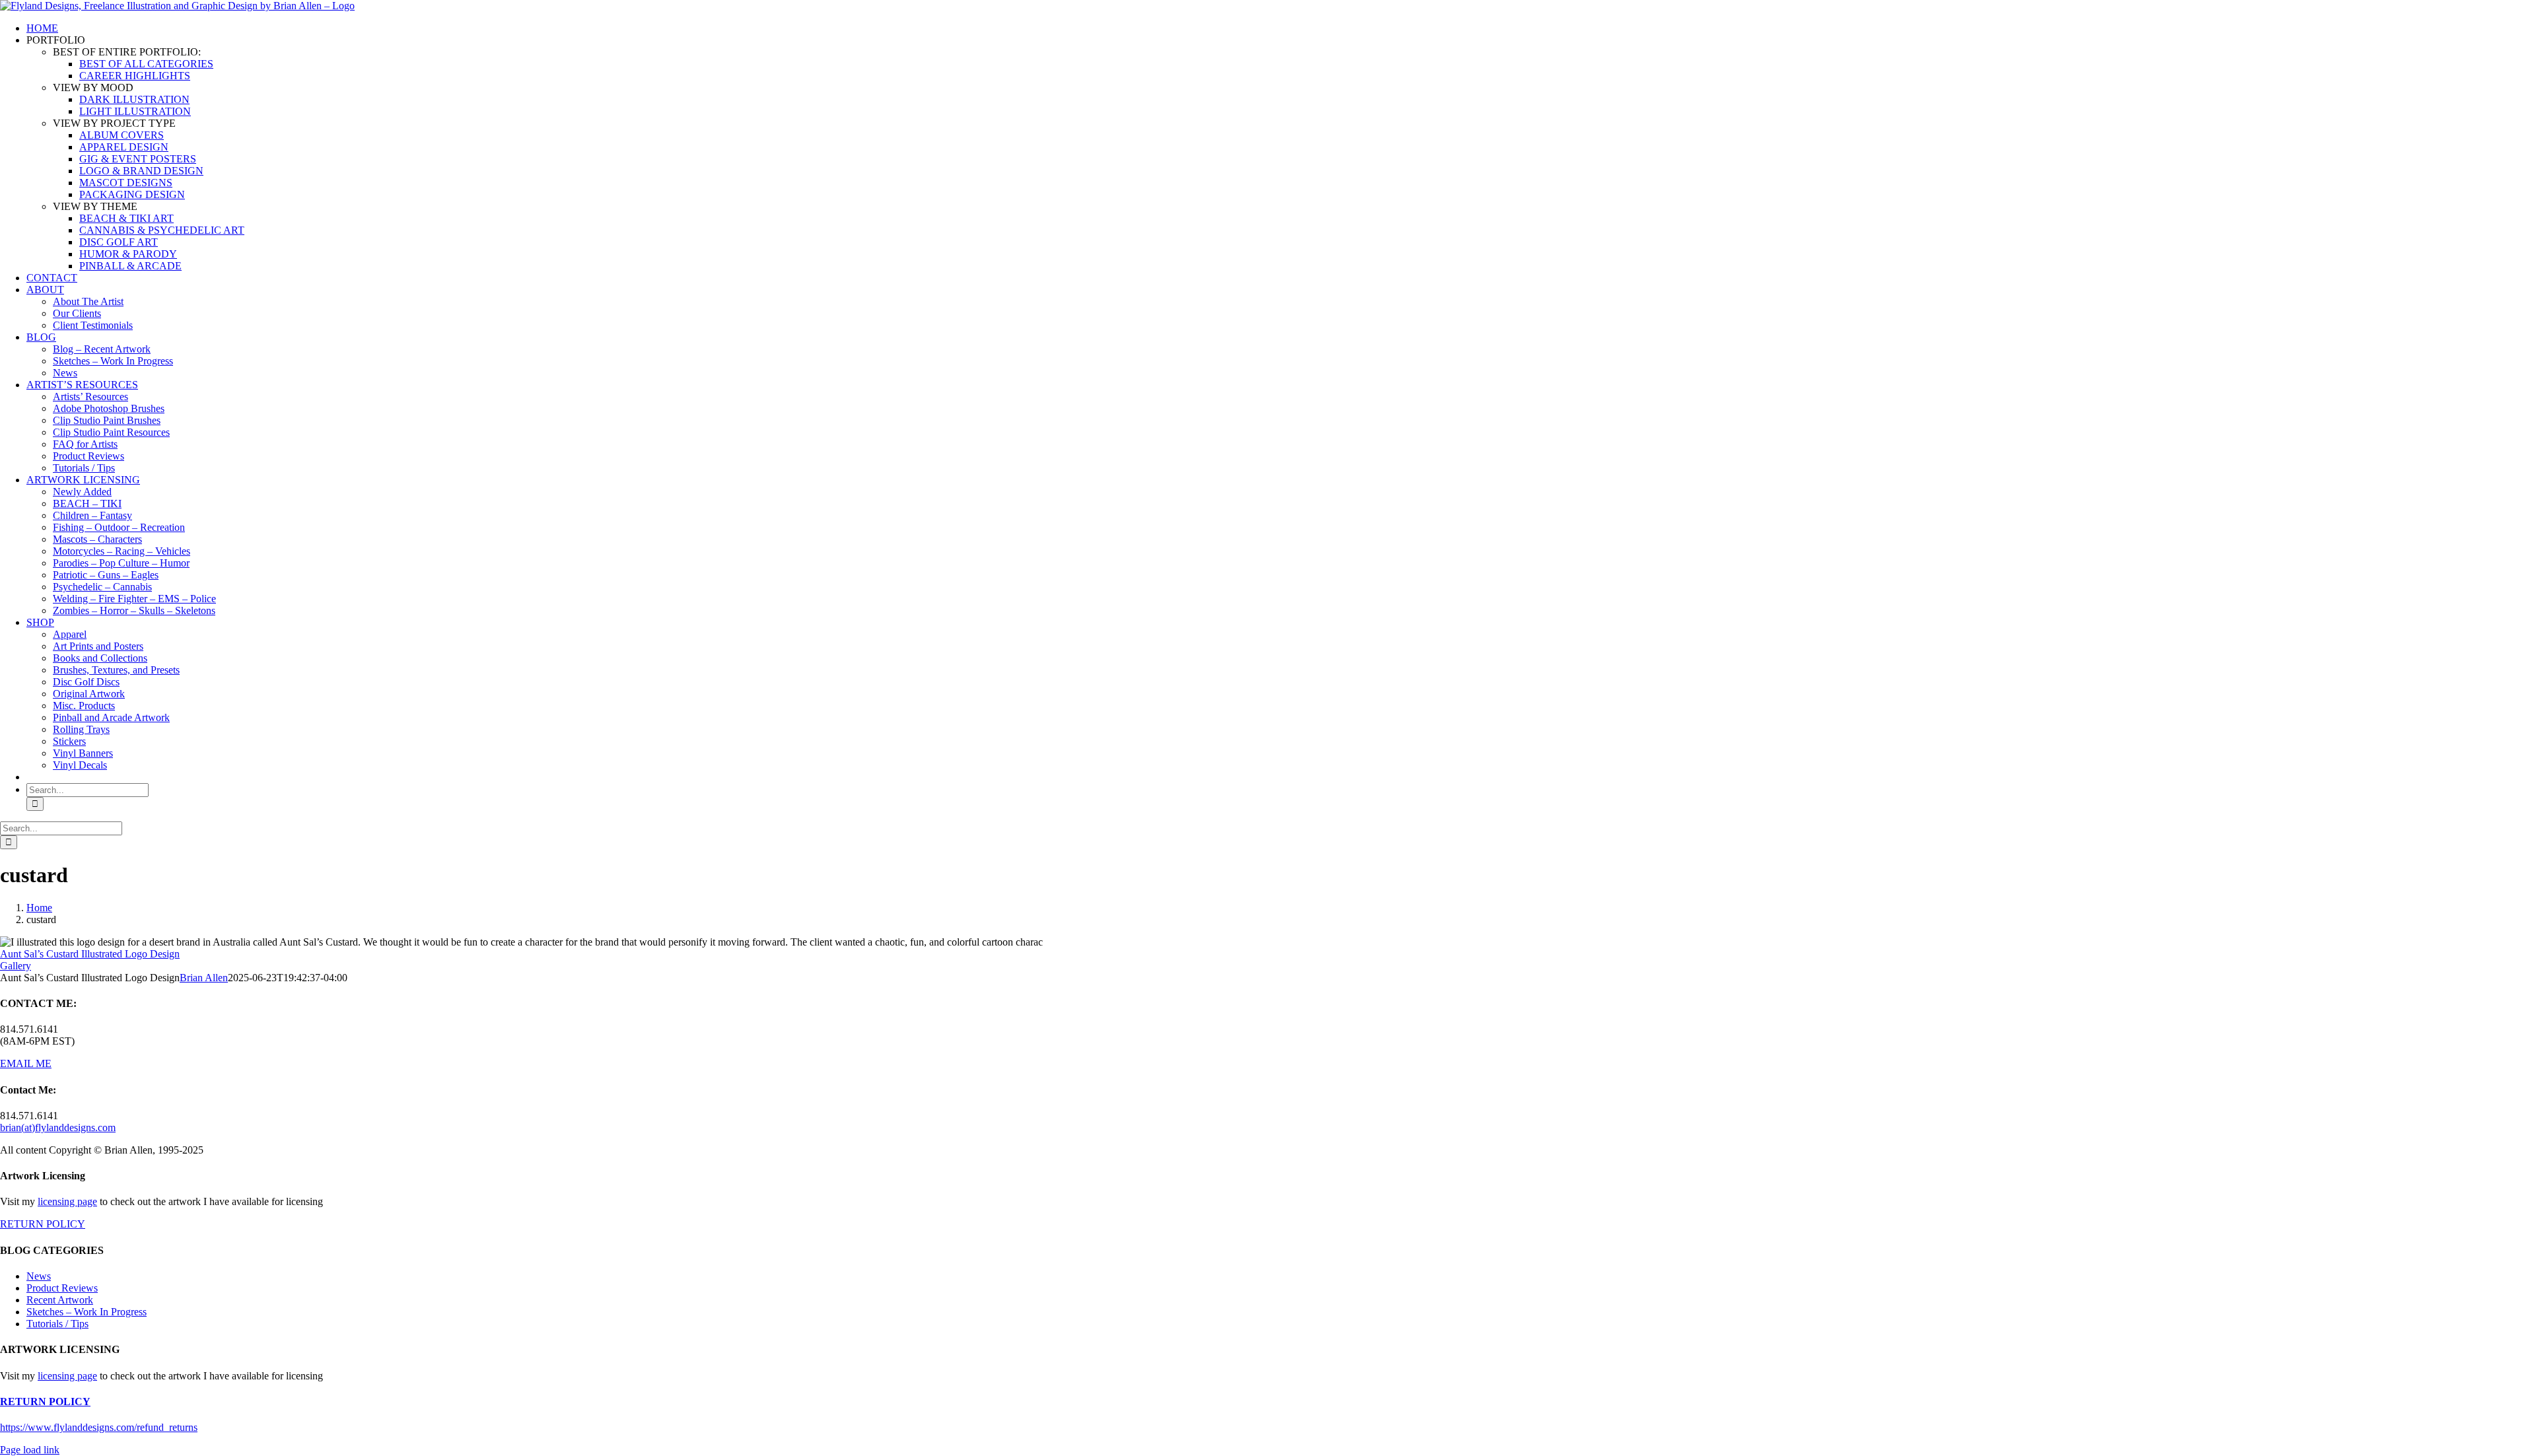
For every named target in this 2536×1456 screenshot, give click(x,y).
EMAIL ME (26, 1063)
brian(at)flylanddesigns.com (58, 1127)
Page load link (30, 1450)
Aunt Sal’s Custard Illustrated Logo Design (90, 954)
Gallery (16, 966)
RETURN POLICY (43, 1224)
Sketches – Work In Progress (87, 1312)
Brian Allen (204, 978)
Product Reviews (62, 1288)
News (39, 1276)
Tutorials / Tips (57, 1324)
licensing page (67, 1201)
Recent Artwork (60, 1300)
